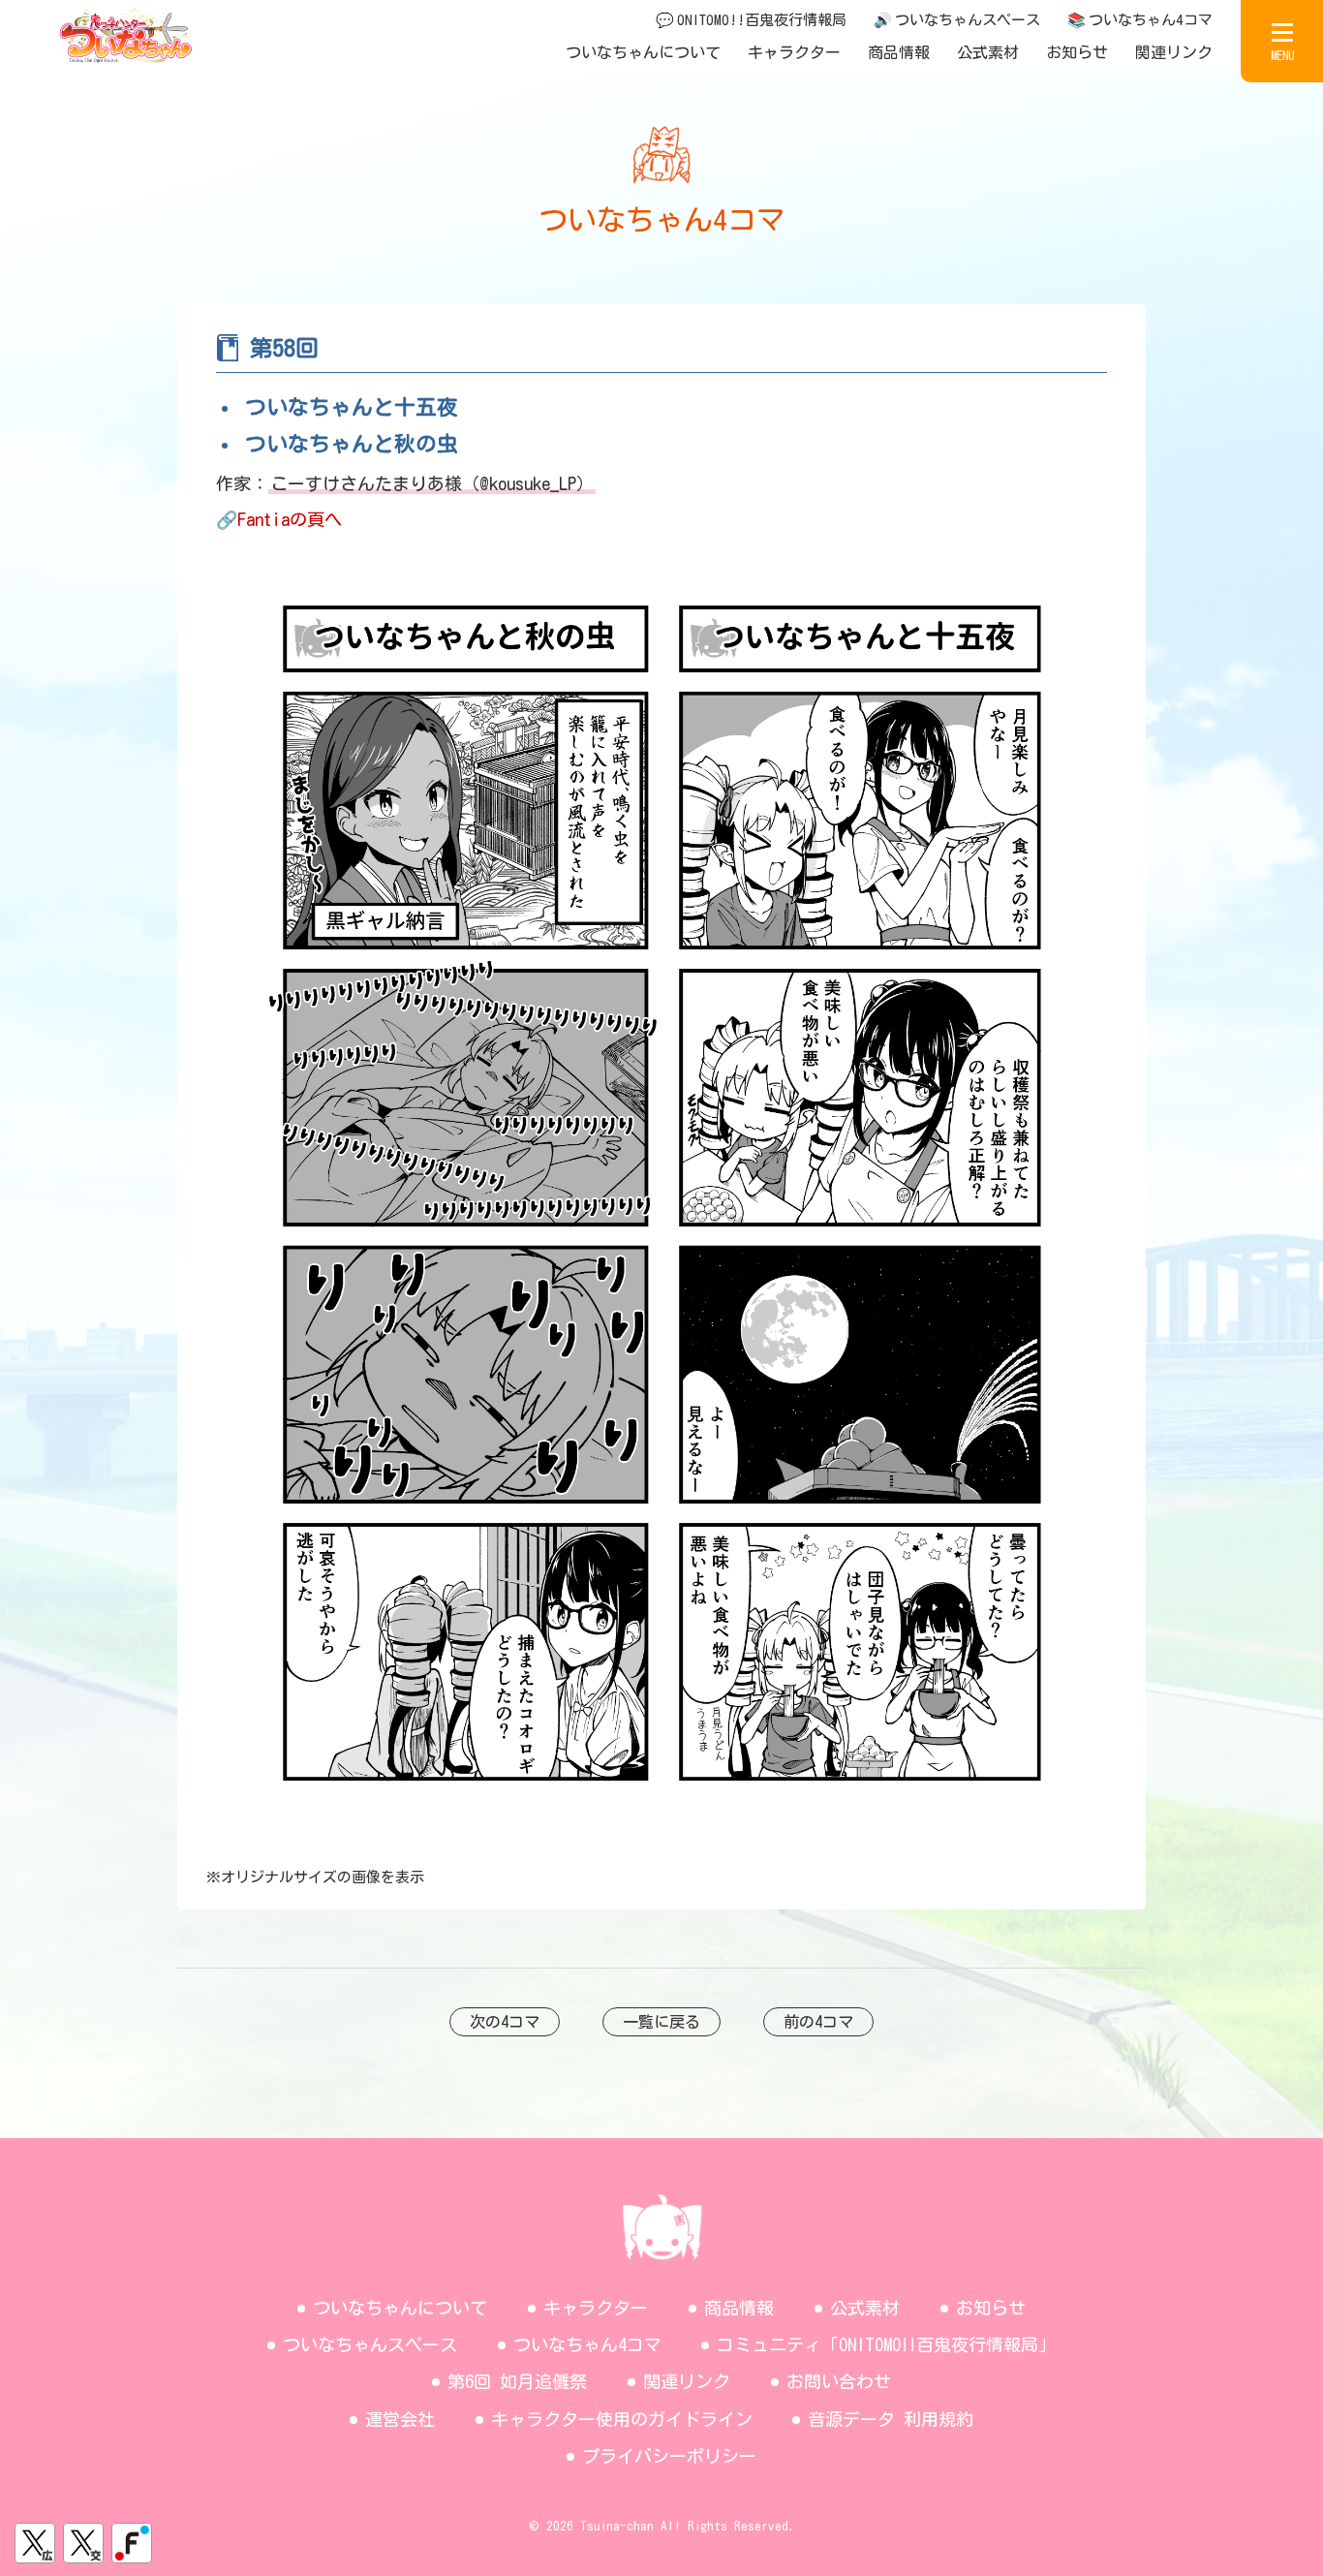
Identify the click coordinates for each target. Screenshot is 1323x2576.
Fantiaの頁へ (290, 519)
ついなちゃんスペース (370, 2344)
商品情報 (899, 52)
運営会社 (400, 2419)
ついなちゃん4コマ (587, 2344)
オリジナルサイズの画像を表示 (323, 1877)
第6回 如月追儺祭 (517, 2381)
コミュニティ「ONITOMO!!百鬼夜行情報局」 (886, 2344)
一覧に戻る (661, 2022)
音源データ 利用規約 (891, 2419)
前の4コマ (818, 2022)
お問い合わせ (839, 2381)
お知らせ (1077, 52)
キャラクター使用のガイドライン (622, 2419)
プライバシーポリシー (669, 2456)
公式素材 (988, 52)
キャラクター (794, 52)
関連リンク (1174, 52)
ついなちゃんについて (643, 52)
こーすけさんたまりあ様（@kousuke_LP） (432, 483)
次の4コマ (505, 2022)
